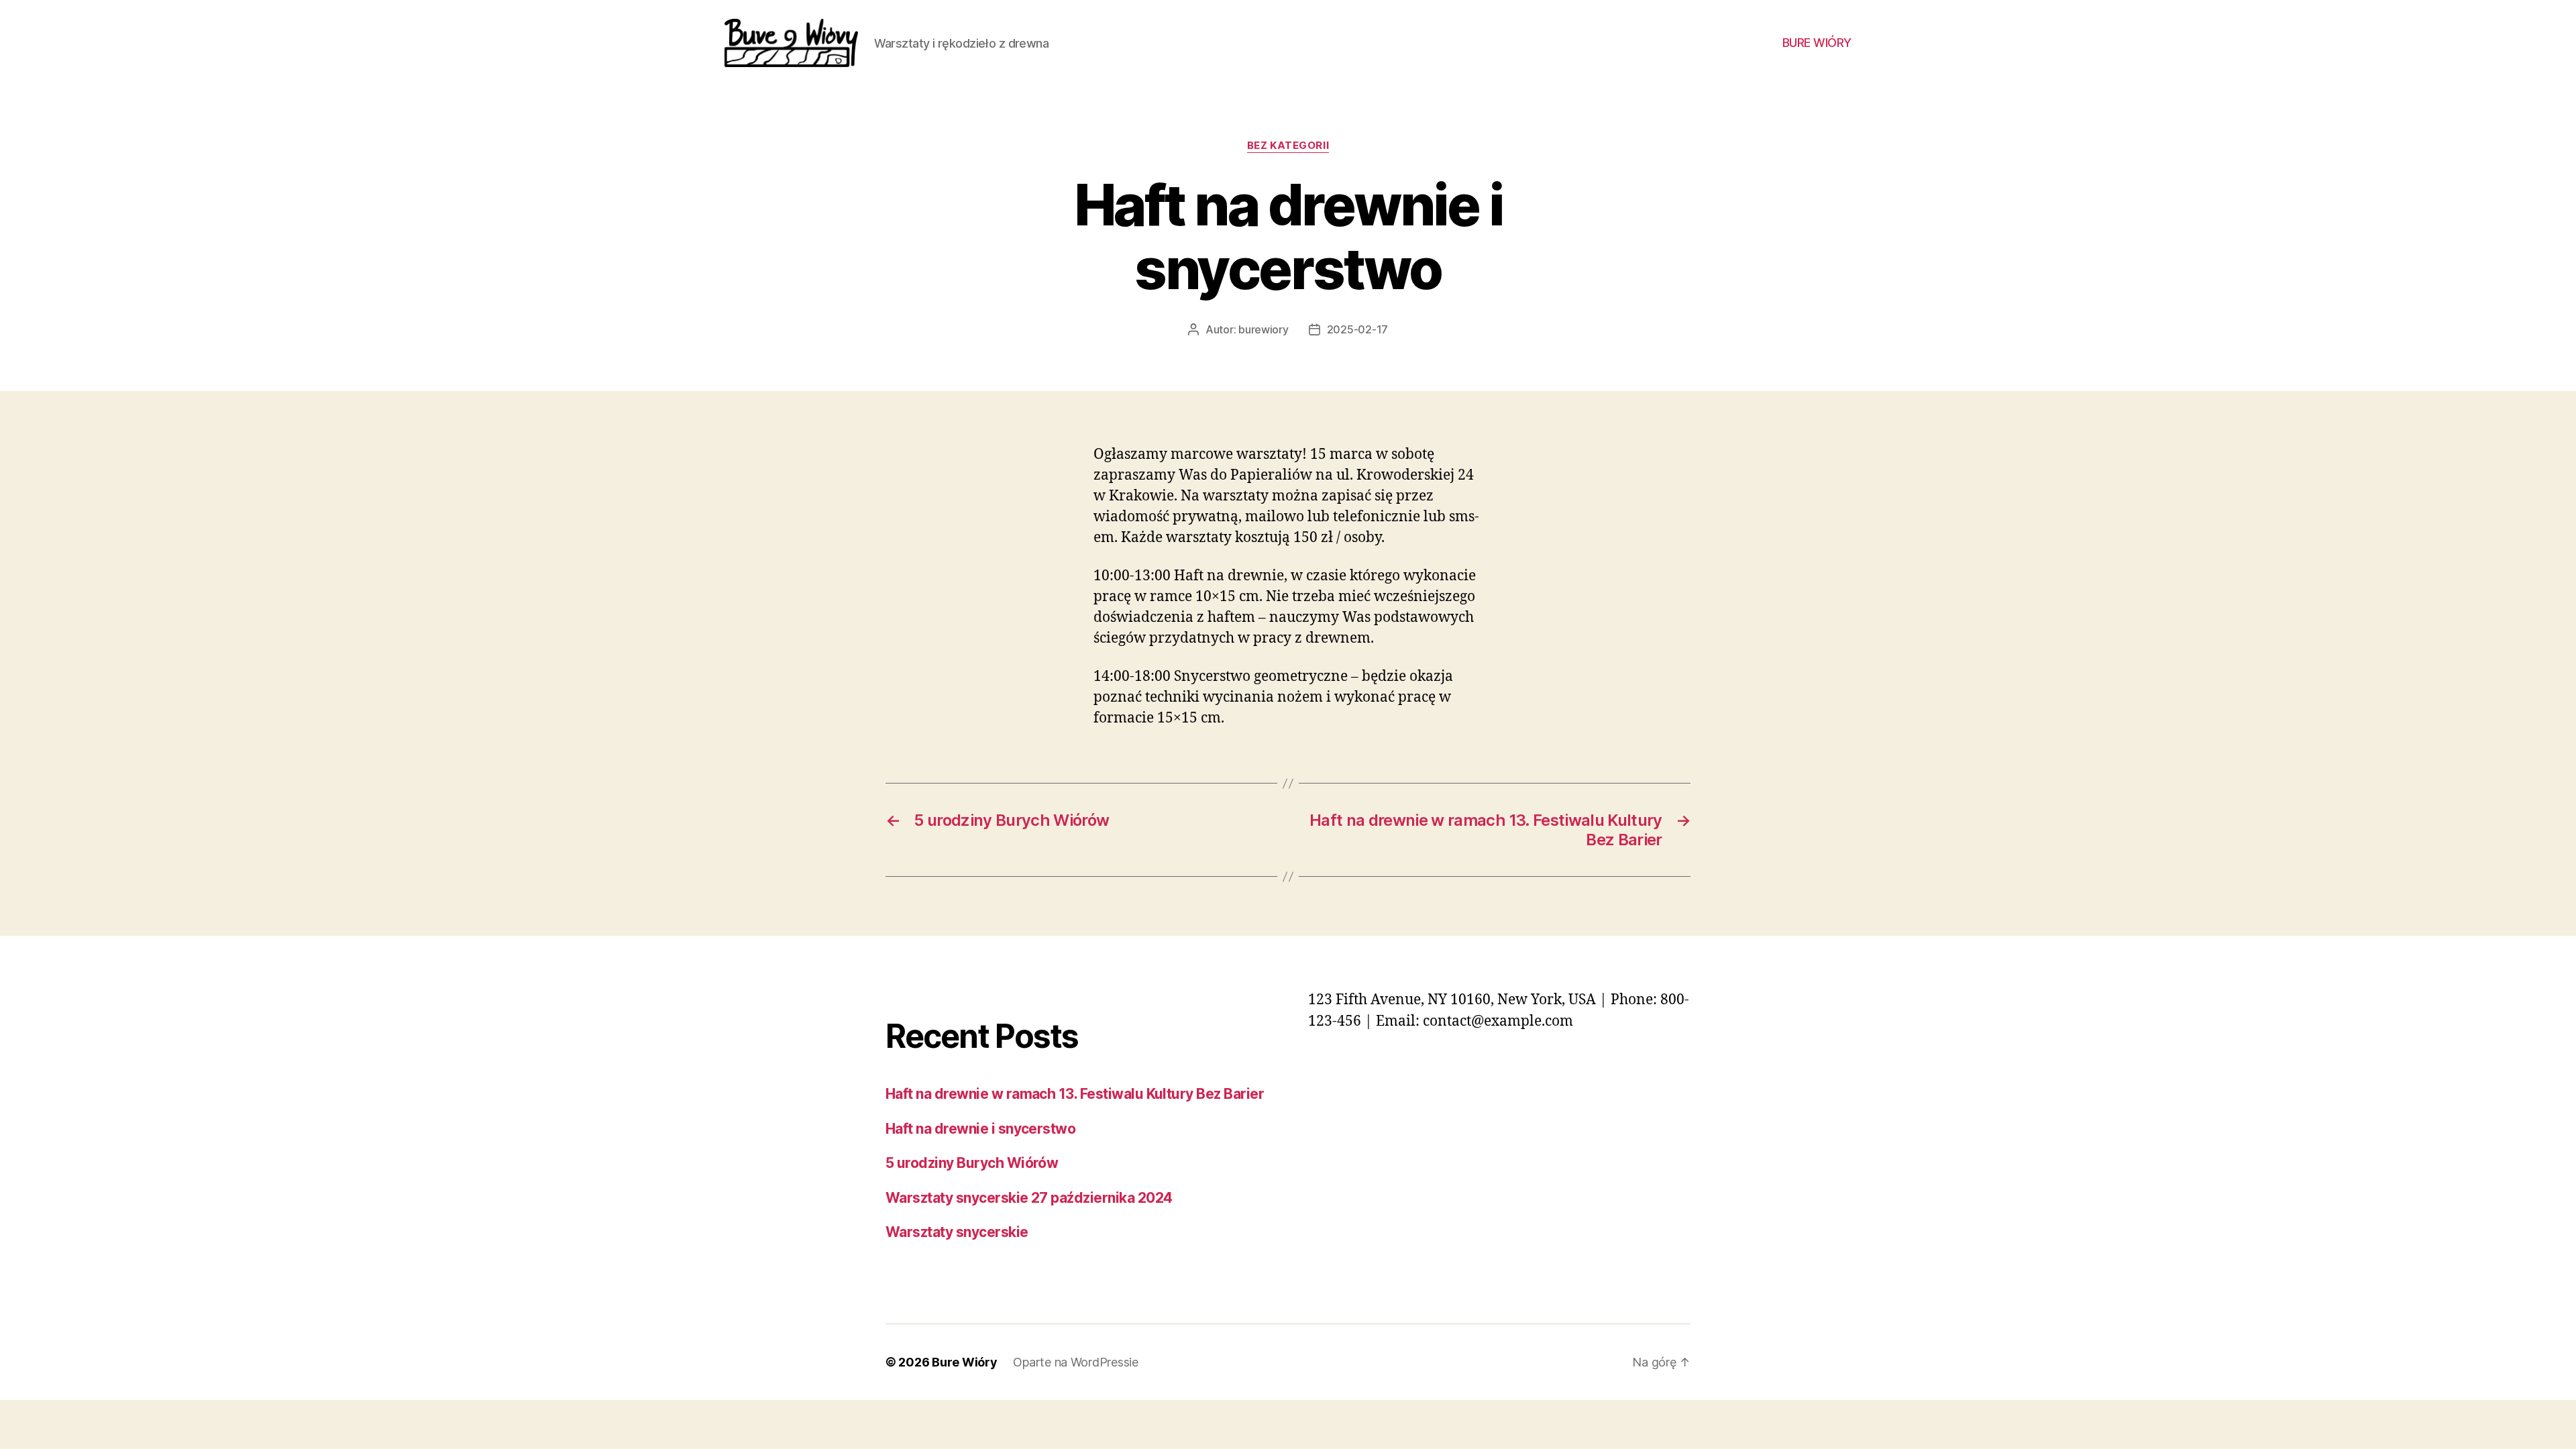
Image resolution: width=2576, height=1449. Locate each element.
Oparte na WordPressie (1075, 1362)
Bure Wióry (964, 1362)
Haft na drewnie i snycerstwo (980, 1129)
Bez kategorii (1288, 146)
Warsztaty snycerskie (957, 1232)
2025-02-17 (1357, 329)
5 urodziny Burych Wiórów (972, 1163)
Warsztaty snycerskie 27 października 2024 (1029, 1198)
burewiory (1264, 329)
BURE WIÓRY (1817, 43)
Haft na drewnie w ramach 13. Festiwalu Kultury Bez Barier (1075, 1094)
